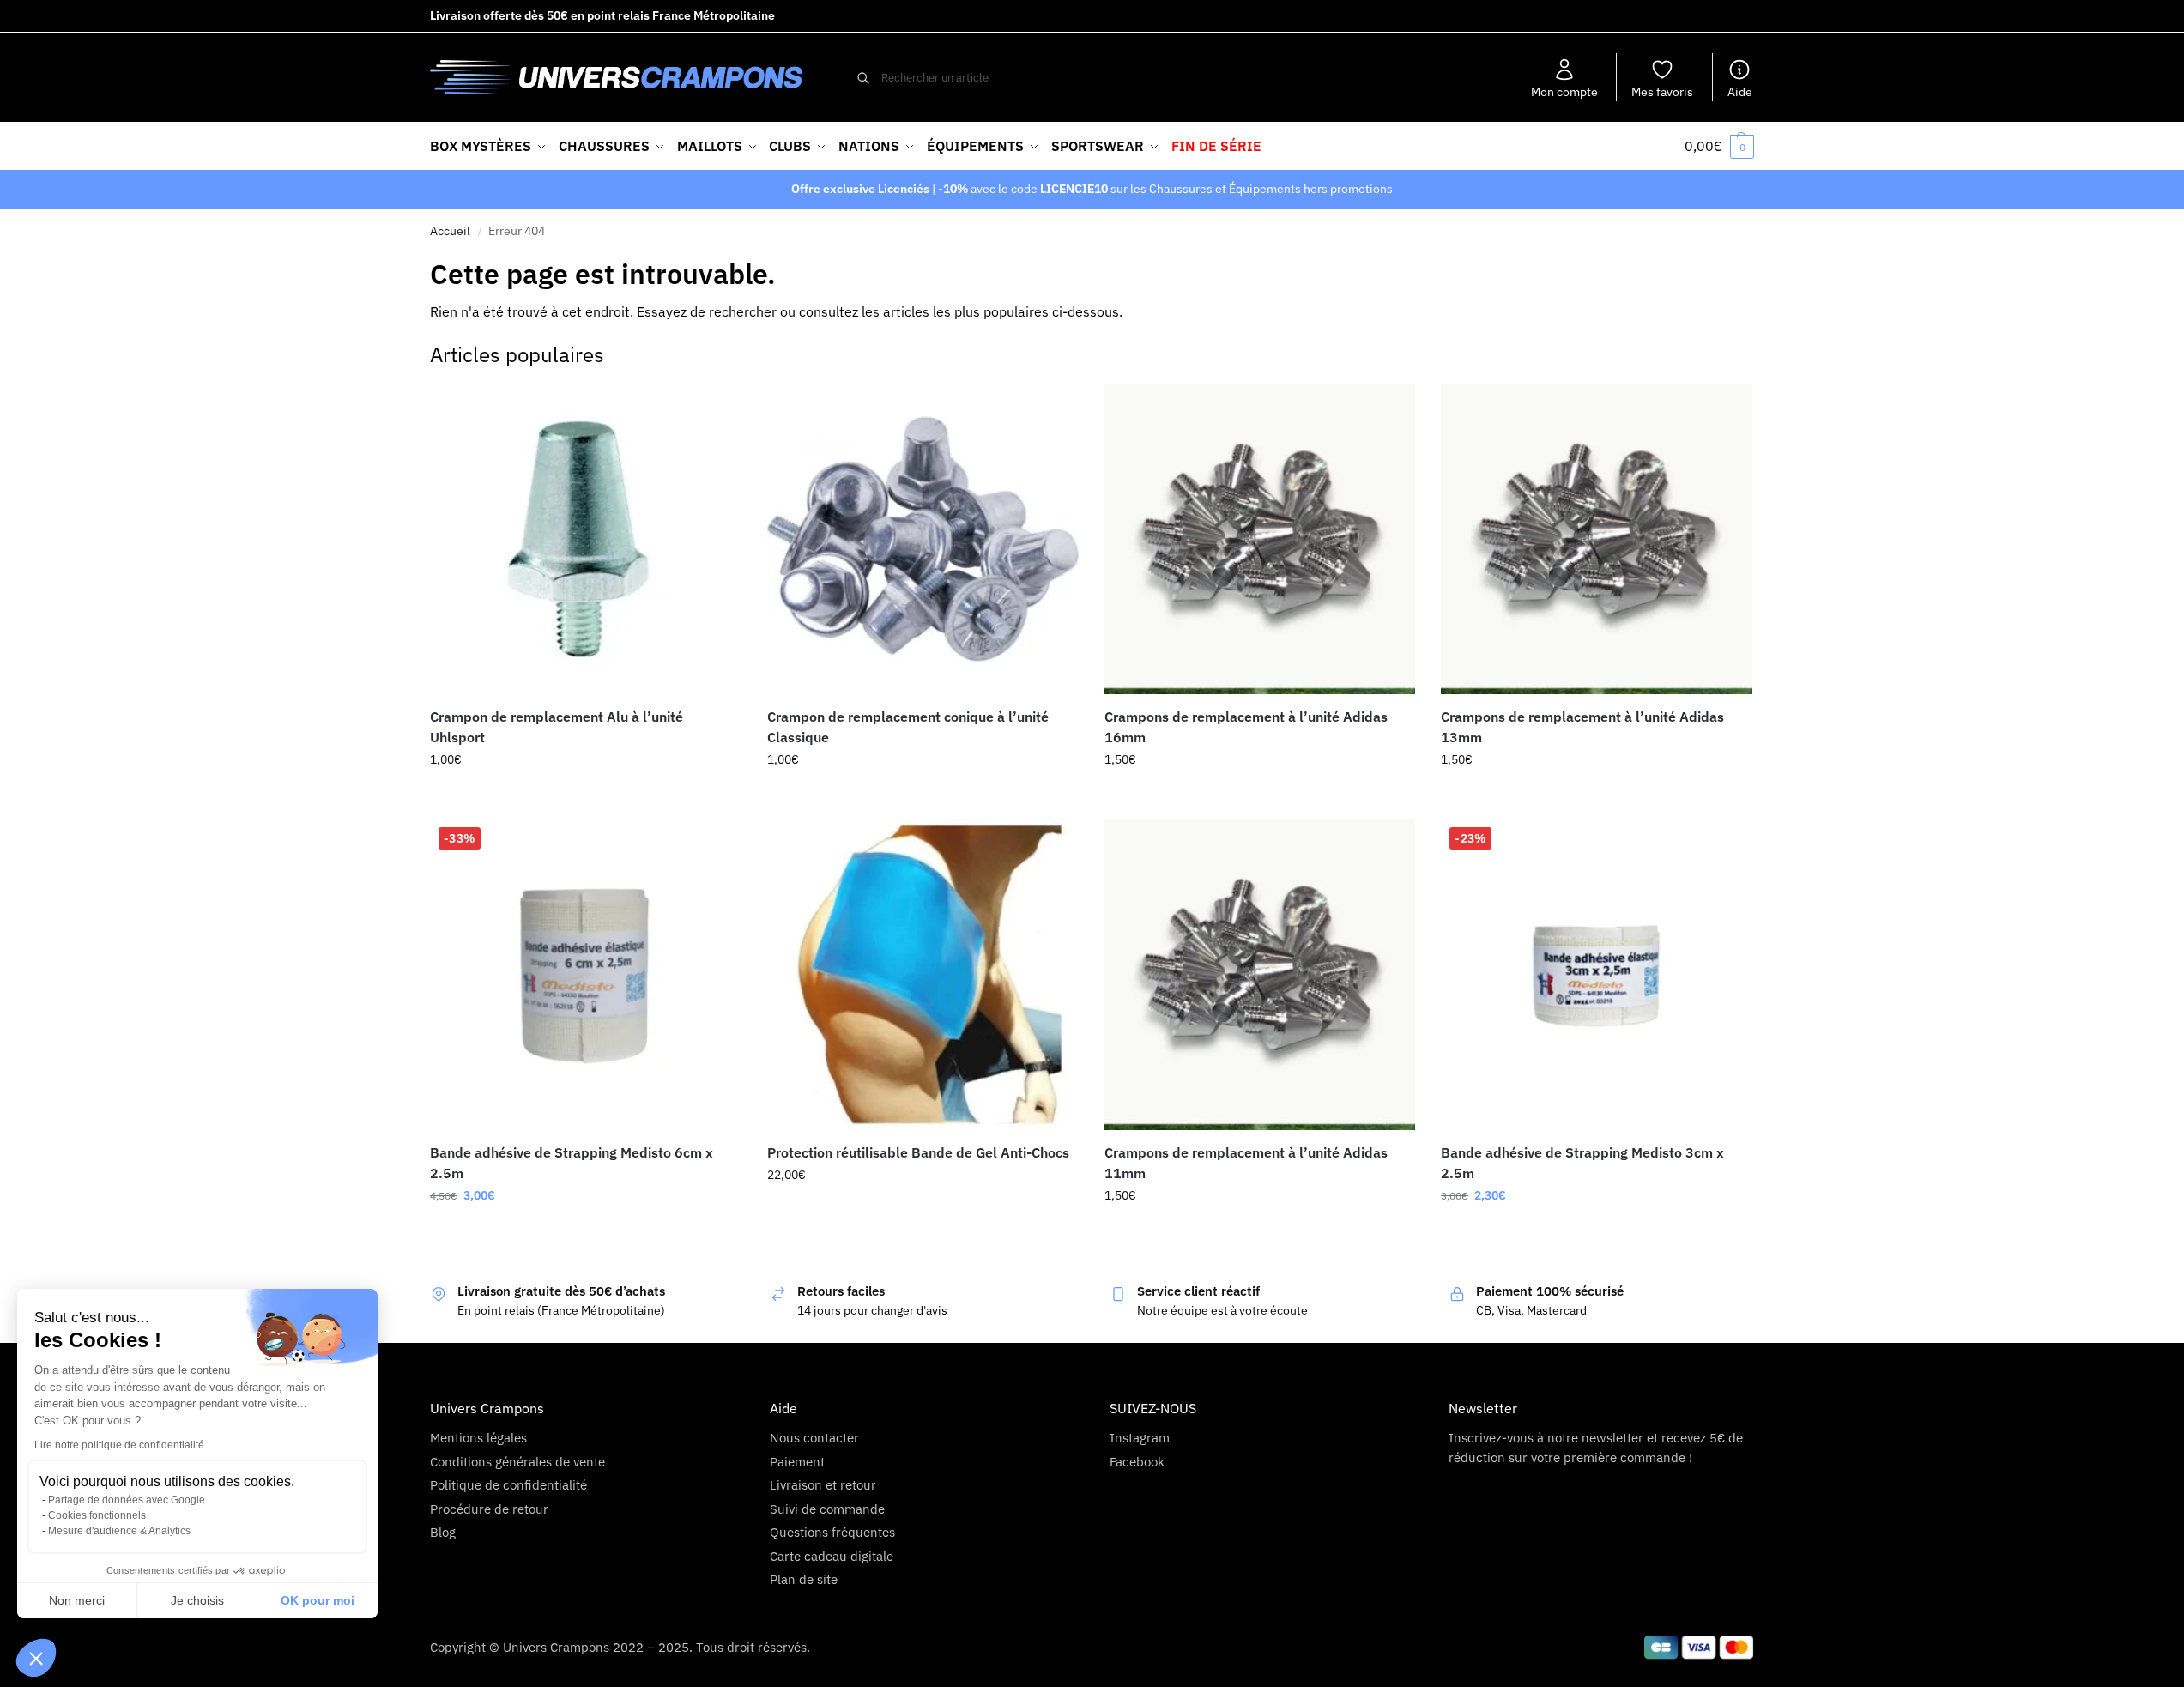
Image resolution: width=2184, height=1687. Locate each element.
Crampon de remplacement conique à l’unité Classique (908, 727)
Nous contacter (814, 1438)
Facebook (1137, 1462)
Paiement (797, 1462)
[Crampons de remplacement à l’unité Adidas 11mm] (1260, 974)
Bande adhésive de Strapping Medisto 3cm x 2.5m (1582, 1163)
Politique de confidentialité (508, 1485)
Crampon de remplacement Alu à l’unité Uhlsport (557, 727)
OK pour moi (318, 1600)
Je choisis (197, 1600)
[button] (36, 1658)
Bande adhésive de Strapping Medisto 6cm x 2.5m (572, 1163)
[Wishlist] (716, 409)
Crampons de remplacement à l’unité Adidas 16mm (1246, 727)
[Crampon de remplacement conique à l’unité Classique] (923, 539)
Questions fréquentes (832, 1532)
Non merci (77, 1600)
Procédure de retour (489, 1509)
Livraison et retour (823, 1485)
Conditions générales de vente (517, 1462)
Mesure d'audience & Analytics (119, 1531)
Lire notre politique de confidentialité (119, 1445)
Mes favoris (1662, 92)
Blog (443, 1532)
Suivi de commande (827, 1509)
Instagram (1140, 1438)
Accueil (450, 231)
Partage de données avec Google (127, 1500)
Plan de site (804, 1579)
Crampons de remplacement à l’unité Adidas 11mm (1246, 1163)
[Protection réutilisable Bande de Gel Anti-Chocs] (923, 974)
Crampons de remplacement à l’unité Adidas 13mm (1582, 727)
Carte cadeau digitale (832, 1556)
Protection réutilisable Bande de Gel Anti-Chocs (918, 1152)
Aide (1740, 92)
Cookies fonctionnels (97, 1515)
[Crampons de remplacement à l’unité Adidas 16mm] (1260, 539)
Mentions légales (478, 1438)
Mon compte (1564, 92)
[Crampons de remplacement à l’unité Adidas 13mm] (1597, 539)
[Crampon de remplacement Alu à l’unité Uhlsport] (586, 539)
